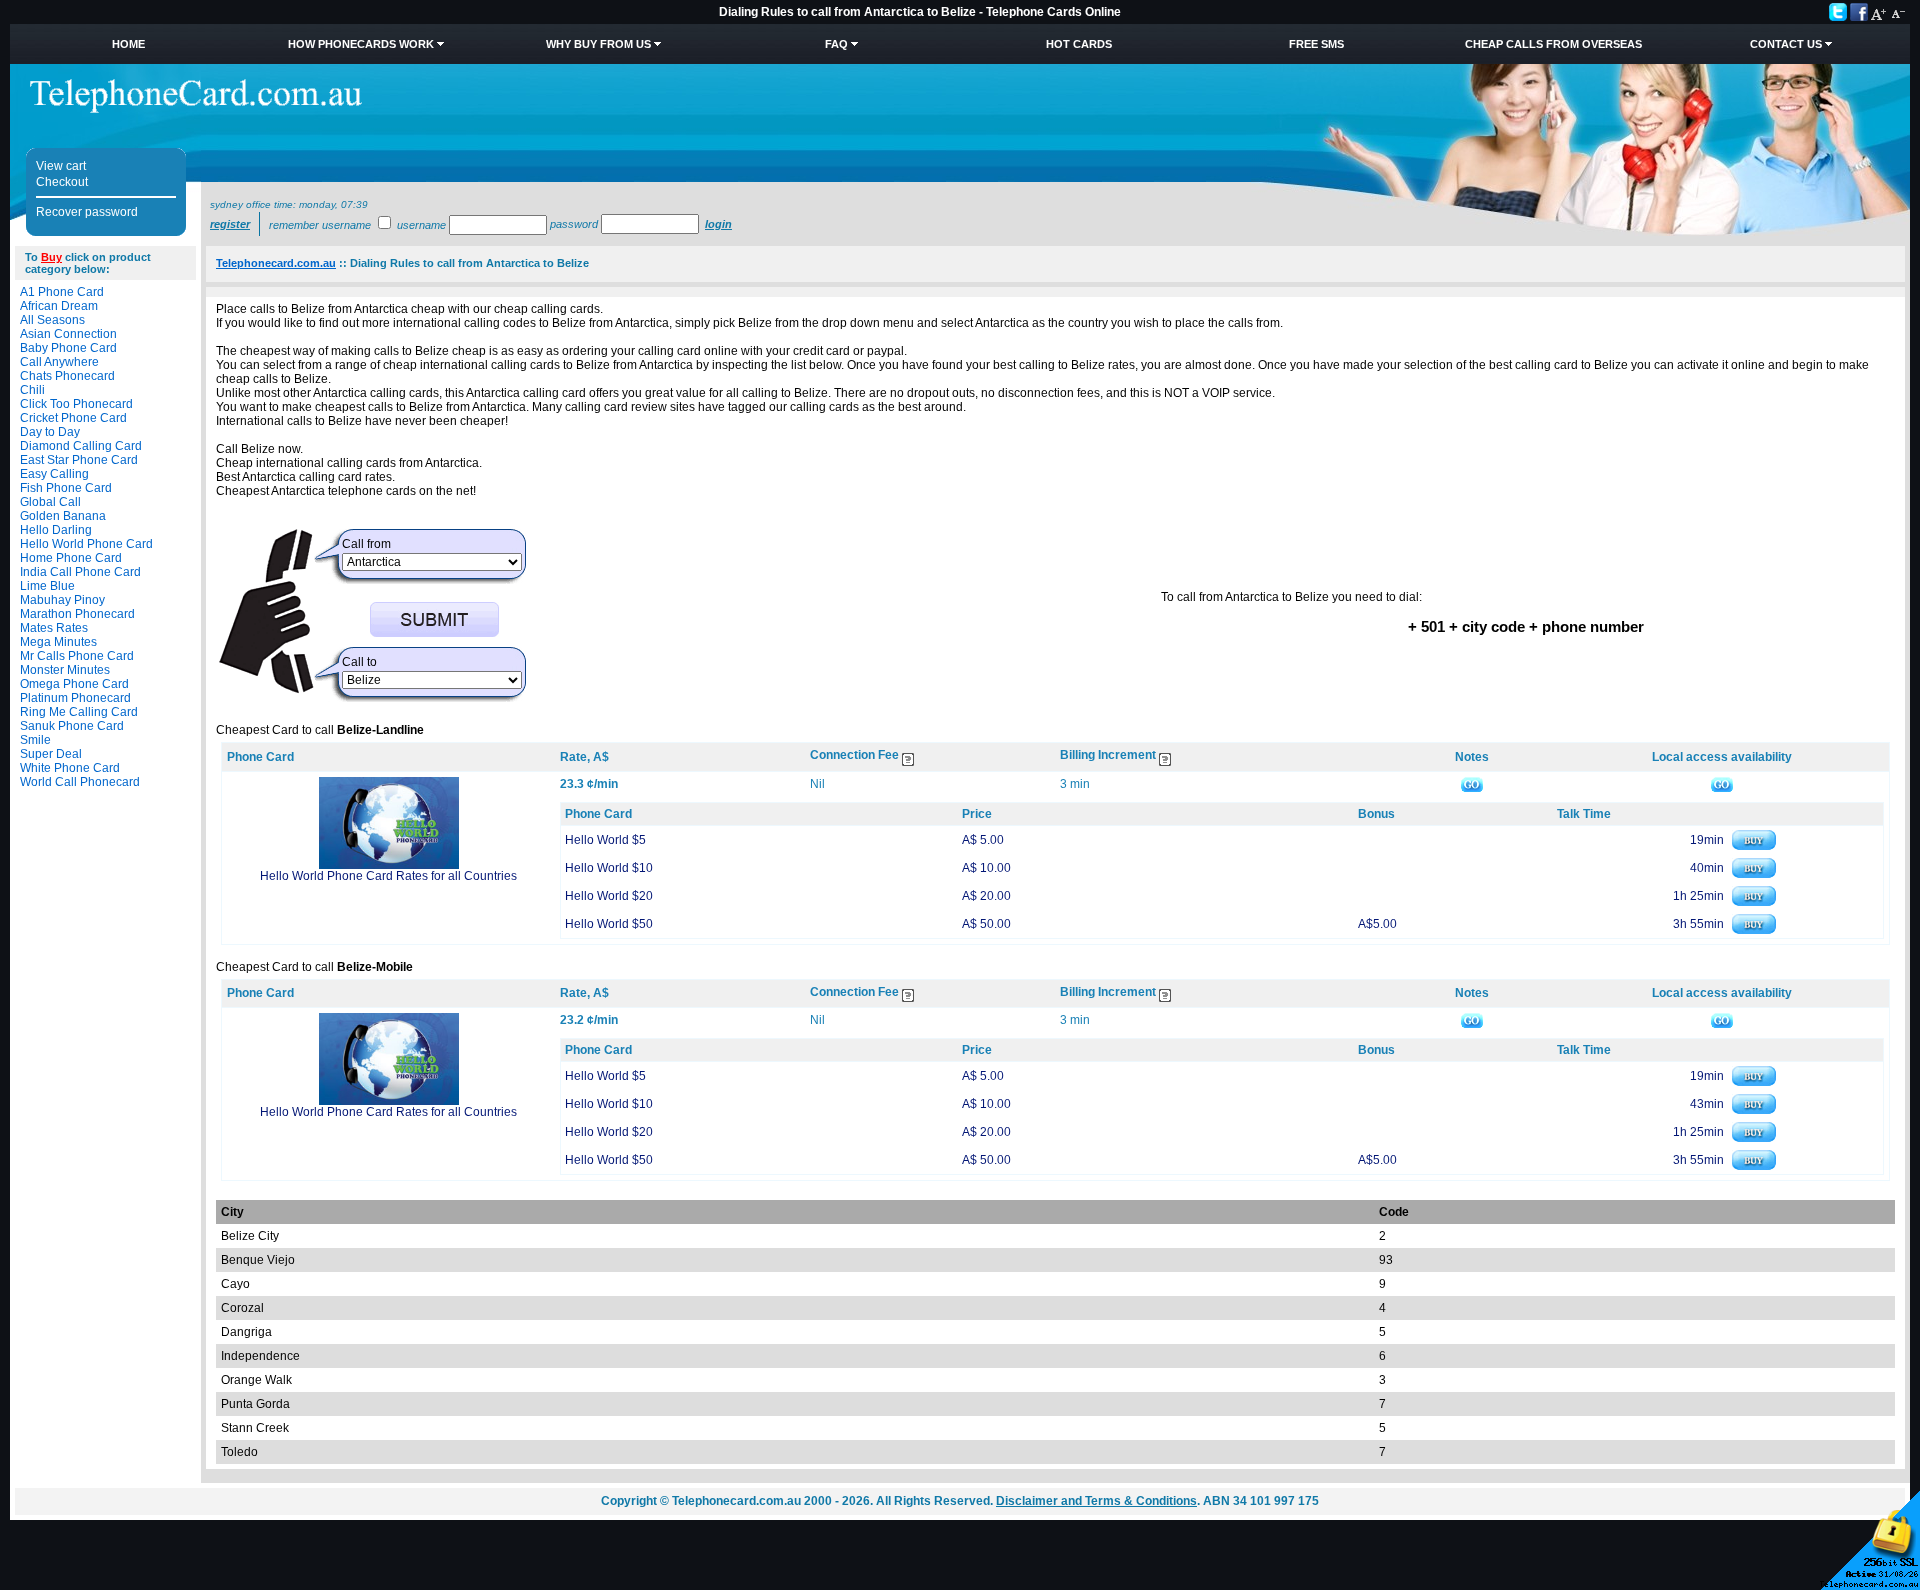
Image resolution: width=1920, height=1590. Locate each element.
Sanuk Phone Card (72, 726)
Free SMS (1316, 44)
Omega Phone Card (74, 684)
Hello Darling (56, 530)
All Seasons (52, 320)
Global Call (50, 502)
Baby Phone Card (68, 348)
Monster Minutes (65, 670)
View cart (61, 166)
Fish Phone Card (66, 488)
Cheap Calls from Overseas (1553, 44)
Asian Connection (68, 334)
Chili (32, 390)
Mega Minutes (58, 642)
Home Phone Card (71, 558)
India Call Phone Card (80, 572)
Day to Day (50, 432)
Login (718, 224)
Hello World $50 (609, 924)
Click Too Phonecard (76, 404)
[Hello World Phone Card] (389, 865)
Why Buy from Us (598, 44)
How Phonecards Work (361, 44)
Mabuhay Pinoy (62, 600)
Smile (35, 740)
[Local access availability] (1722, 784)
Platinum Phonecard (75, 698)
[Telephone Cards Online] (196, 109)
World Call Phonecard (80, 782)
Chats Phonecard (67, 376)
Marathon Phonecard (77, 614)
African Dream (59, 306)
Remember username (320, 225)
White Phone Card (70, 768)
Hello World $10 (609, 868)
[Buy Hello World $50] (1754, 930)
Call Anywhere (59, 362)
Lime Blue (47, 586)
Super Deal (51, 754)
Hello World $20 (609, 896)
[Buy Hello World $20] (1754, 902)
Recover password (87, 212)
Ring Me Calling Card (79, 712)
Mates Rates (54, 628)
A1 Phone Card (62, 292)
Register (230, 224)
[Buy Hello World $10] (1754, 874)
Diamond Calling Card (81, 446)
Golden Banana (63, 516)
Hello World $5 (605, 840)
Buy (51, 257)
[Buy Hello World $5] (1754, 846)
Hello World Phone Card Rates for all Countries (388, 876)
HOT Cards (1079, 44)
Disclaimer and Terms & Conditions (1096, 1501)
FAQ (836, 44)
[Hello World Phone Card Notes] (1472, 784)
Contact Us (1786, 44)
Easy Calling (54, 474)
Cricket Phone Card (73, 418)
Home (128, 44)
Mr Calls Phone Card (77, 656)
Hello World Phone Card (86, 544)
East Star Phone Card (79, 460)
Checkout (62, 182)
